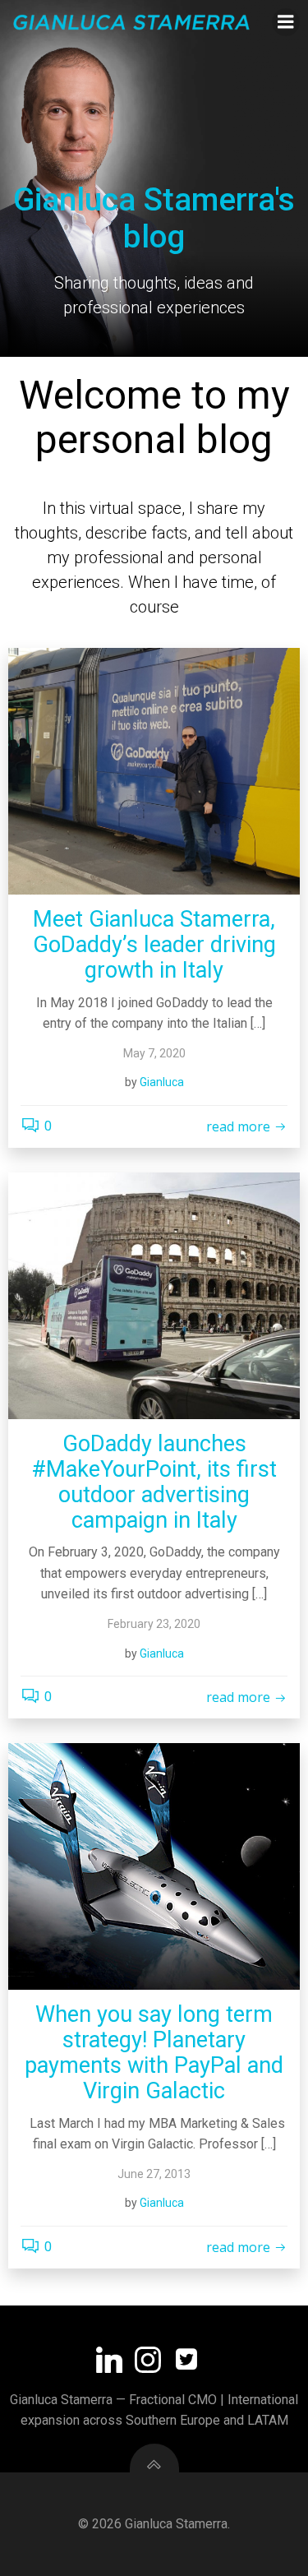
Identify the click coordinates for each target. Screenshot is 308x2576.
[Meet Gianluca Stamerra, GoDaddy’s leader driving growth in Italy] (154, 771)
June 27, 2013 (154, 2174)
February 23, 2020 (154, 1624)
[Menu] (286, 22)
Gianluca (162, 1082)
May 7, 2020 (154, 1053)
